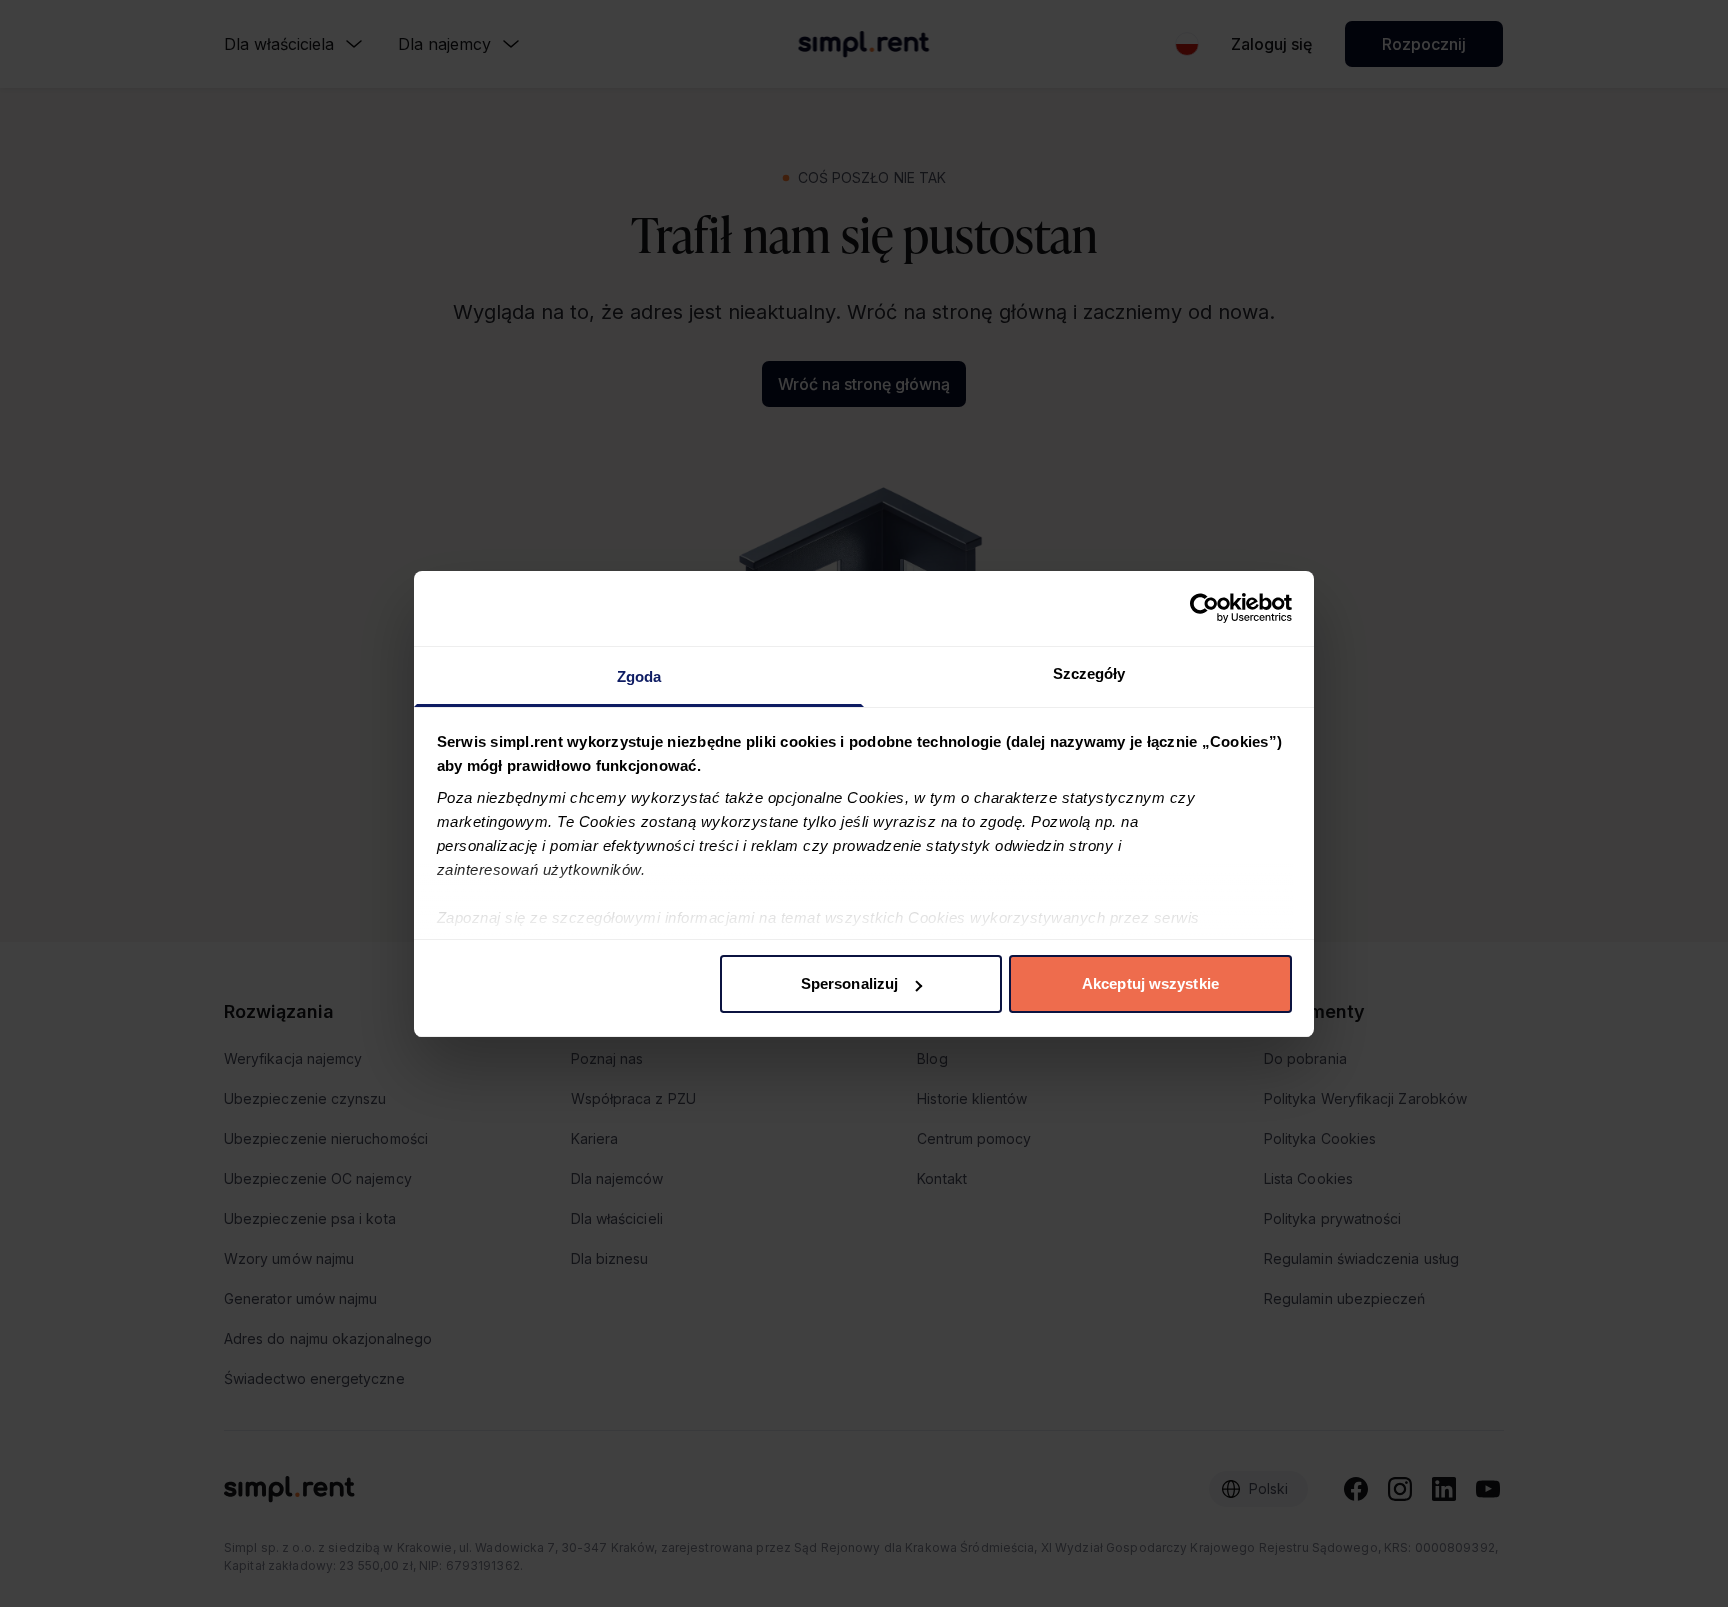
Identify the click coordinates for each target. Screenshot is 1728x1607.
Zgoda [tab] (639, 676)
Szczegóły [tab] (1089, 673)
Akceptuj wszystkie (1150, 983)
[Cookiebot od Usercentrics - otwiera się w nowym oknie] (1204, 608)
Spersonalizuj (849, 983)
